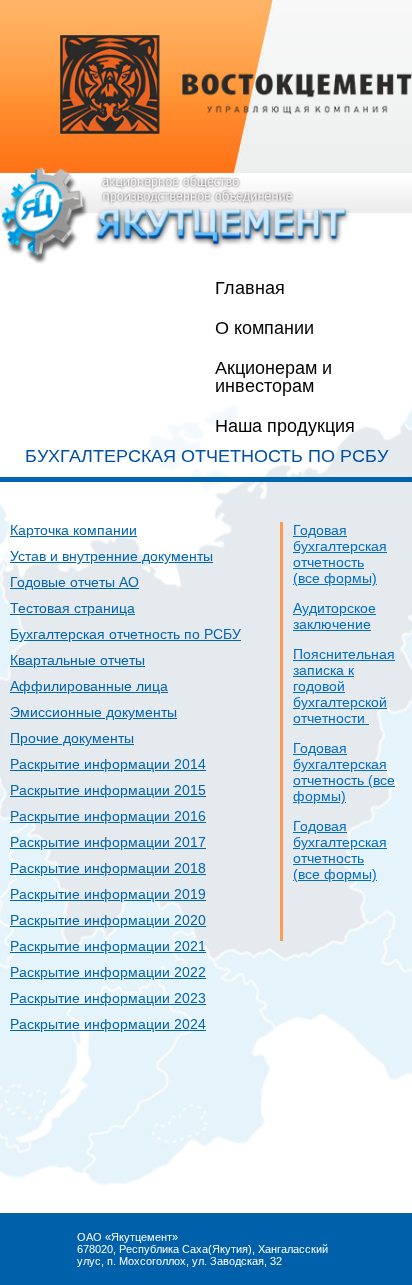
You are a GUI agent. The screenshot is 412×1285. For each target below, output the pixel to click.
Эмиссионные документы (93, 712)
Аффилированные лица (89, 686)
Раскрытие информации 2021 (108, 946)
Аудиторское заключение (334, 616)
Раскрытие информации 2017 (108, 842)
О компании (264, 328)
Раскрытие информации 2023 (108, 998)
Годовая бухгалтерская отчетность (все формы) (340, 554)
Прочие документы (72, 738)
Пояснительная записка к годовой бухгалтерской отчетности (344, 686)
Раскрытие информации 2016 (108, 816)
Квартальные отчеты (77, 660)
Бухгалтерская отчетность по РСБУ (125, 634)
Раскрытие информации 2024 (108, 1024)
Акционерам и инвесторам (273, 377)
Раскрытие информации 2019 (108, 894)
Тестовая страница (72, 608)
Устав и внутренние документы (111, 556)
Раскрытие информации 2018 (108, 868)
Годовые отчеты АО (74, 582)
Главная (250, 288)
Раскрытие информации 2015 (108, 790)
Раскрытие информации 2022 (108, 972)
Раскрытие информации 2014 (108, 764)
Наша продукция (285, 426)
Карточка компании (73, 530)
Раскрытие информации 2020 (108, 920)
